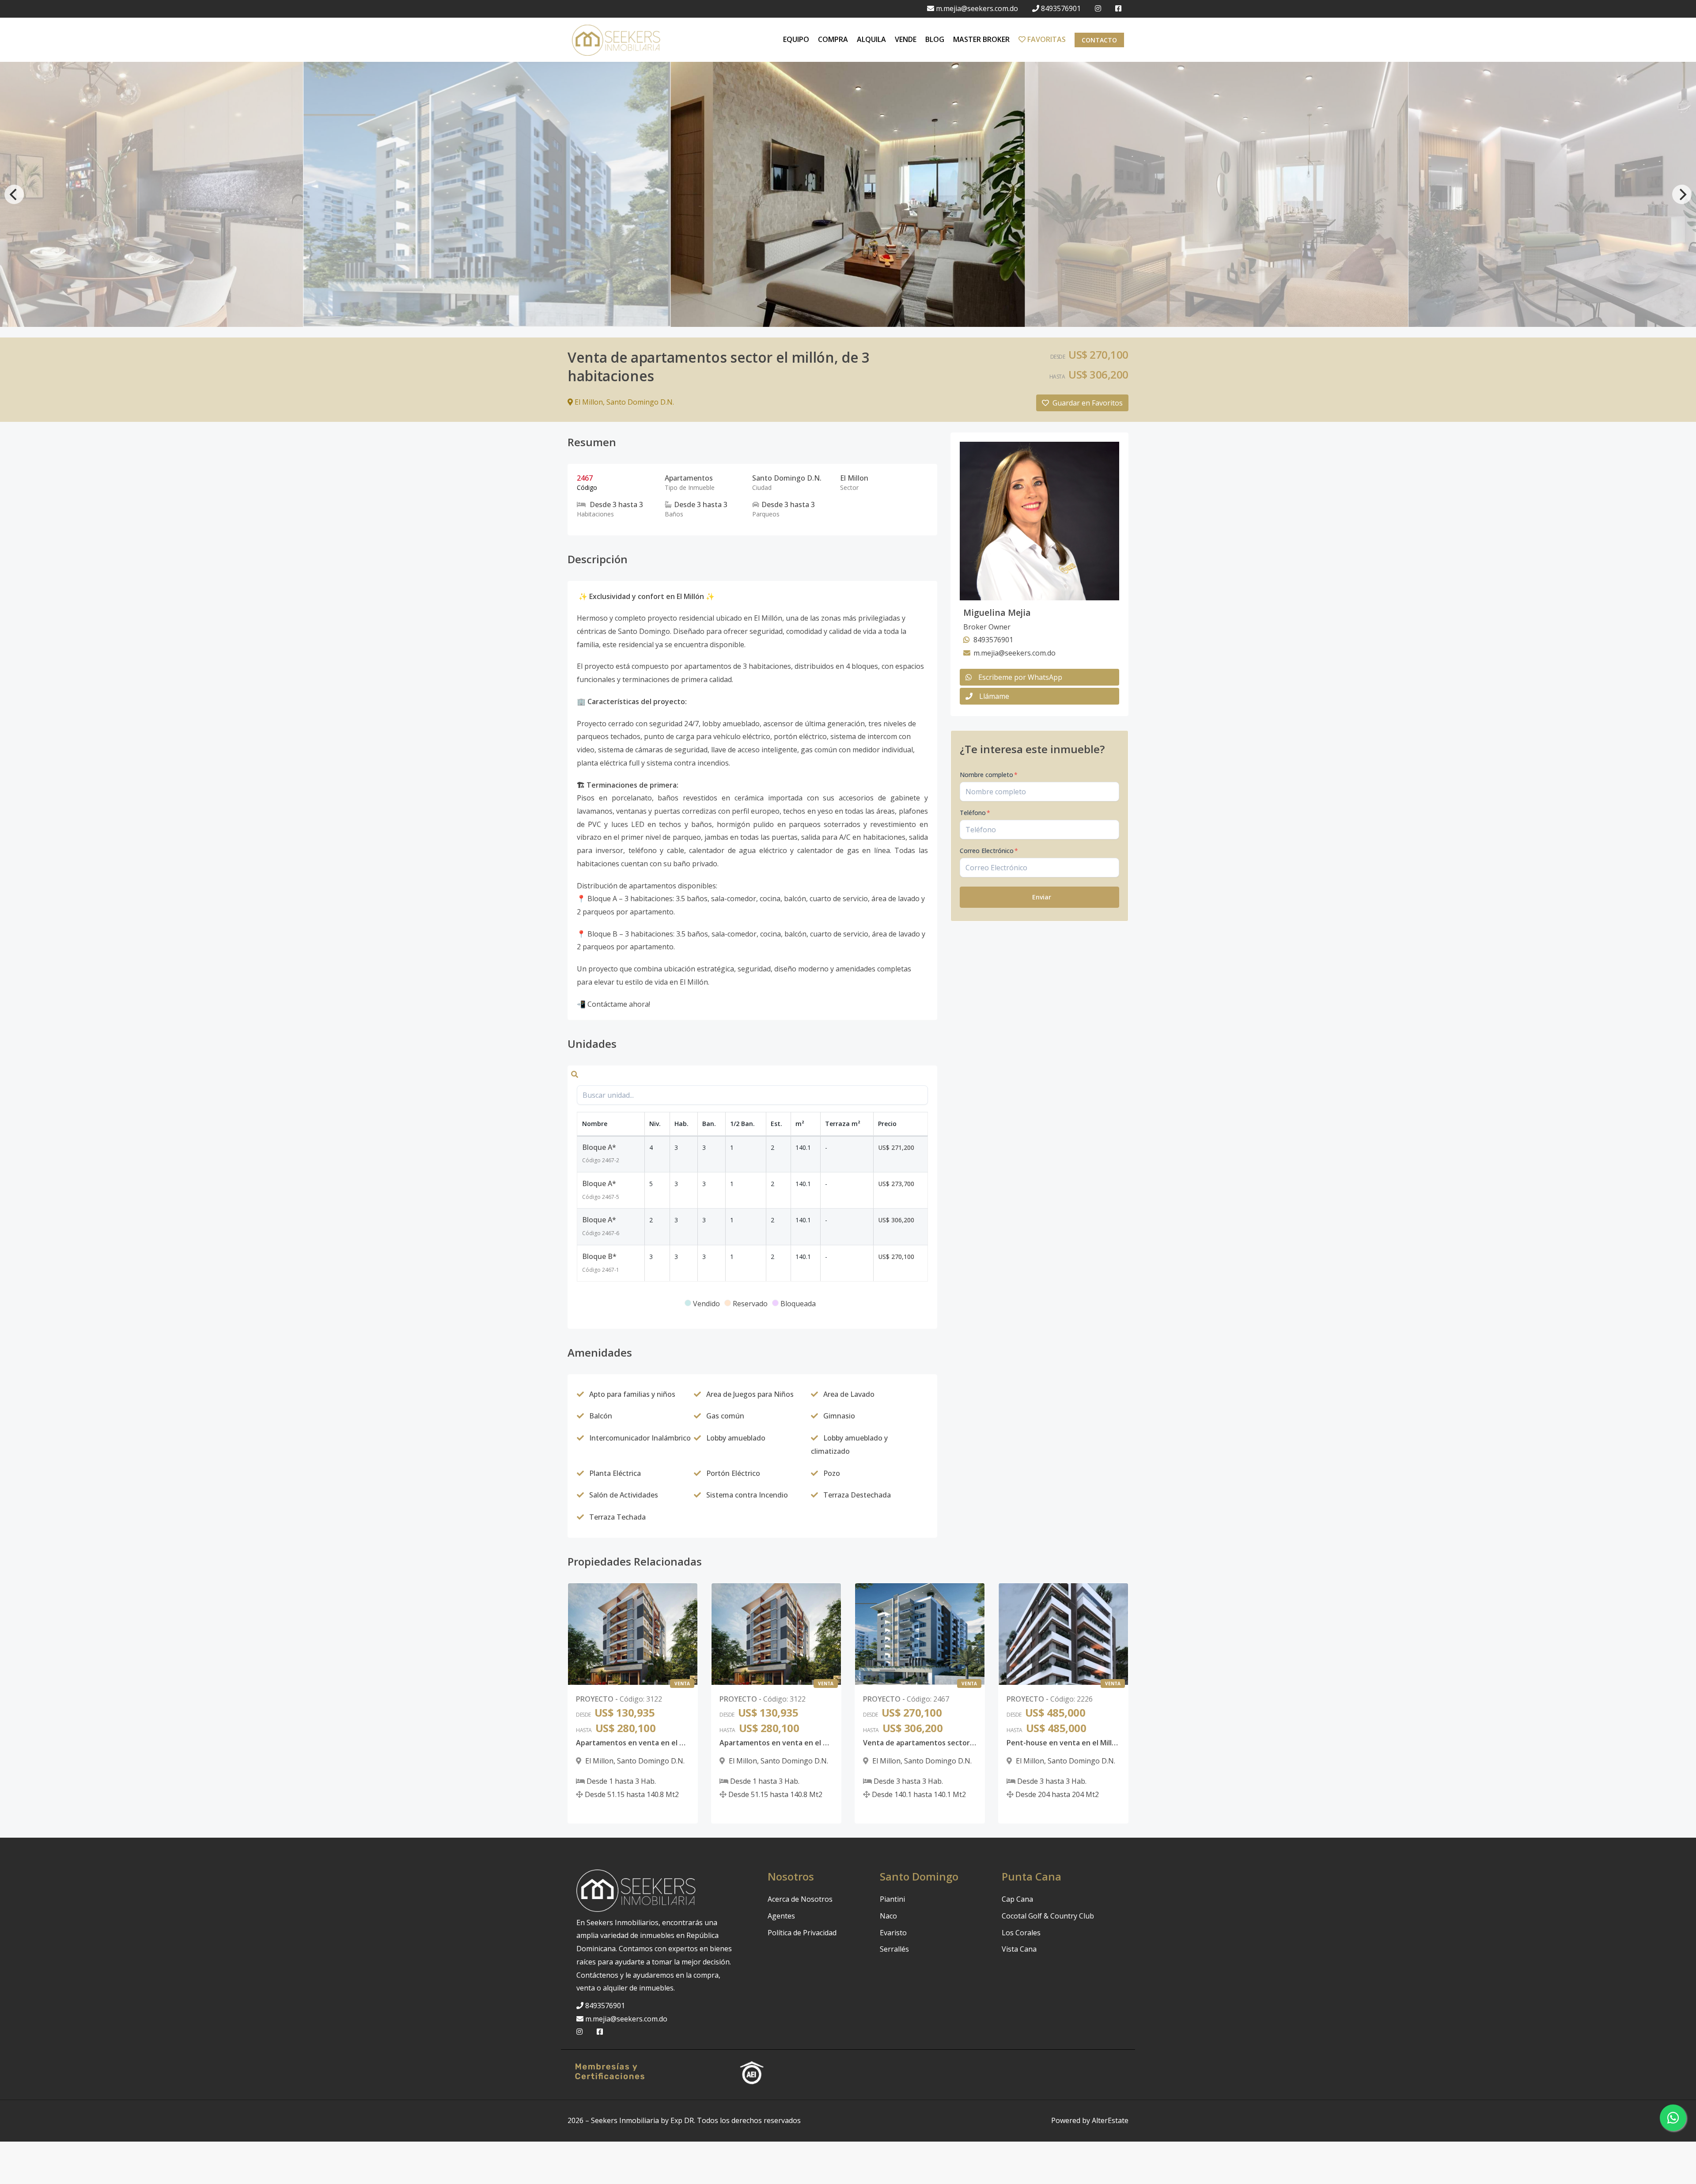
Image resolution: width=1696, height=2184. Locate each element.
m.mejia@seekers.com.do (977, 8)
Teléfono (975, 813)
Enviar (1042, 897)
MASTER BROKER (981, 39)
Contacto (1099, 40)
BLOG (935, 39)
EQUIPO (796, 39)
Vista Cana (1019, 1949)
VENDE (906, 39)
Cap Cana (1017, 1899)
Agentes (781, 1916)
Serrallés (894, 1949)
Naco (888, 1916)
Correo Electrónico (989, 851)
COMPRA (833, 39)
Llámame (994, 696)
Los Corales (1021, 1933)
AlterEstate (1110, 2120)
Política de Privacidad (802, 1933)
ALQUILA (871, 39)
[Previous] (14, 194)
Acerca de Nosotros (800, 1899)
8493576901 (1061, 8)
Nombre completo (989, 775)
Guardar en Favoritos (1088, 403)
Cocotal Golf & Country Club (1048, 1916)
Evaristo (893, 1933)
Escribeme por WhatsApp (1020, 677)
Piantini (892, 1899)
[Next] (1682, 194)
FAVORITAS (1046, 39)
